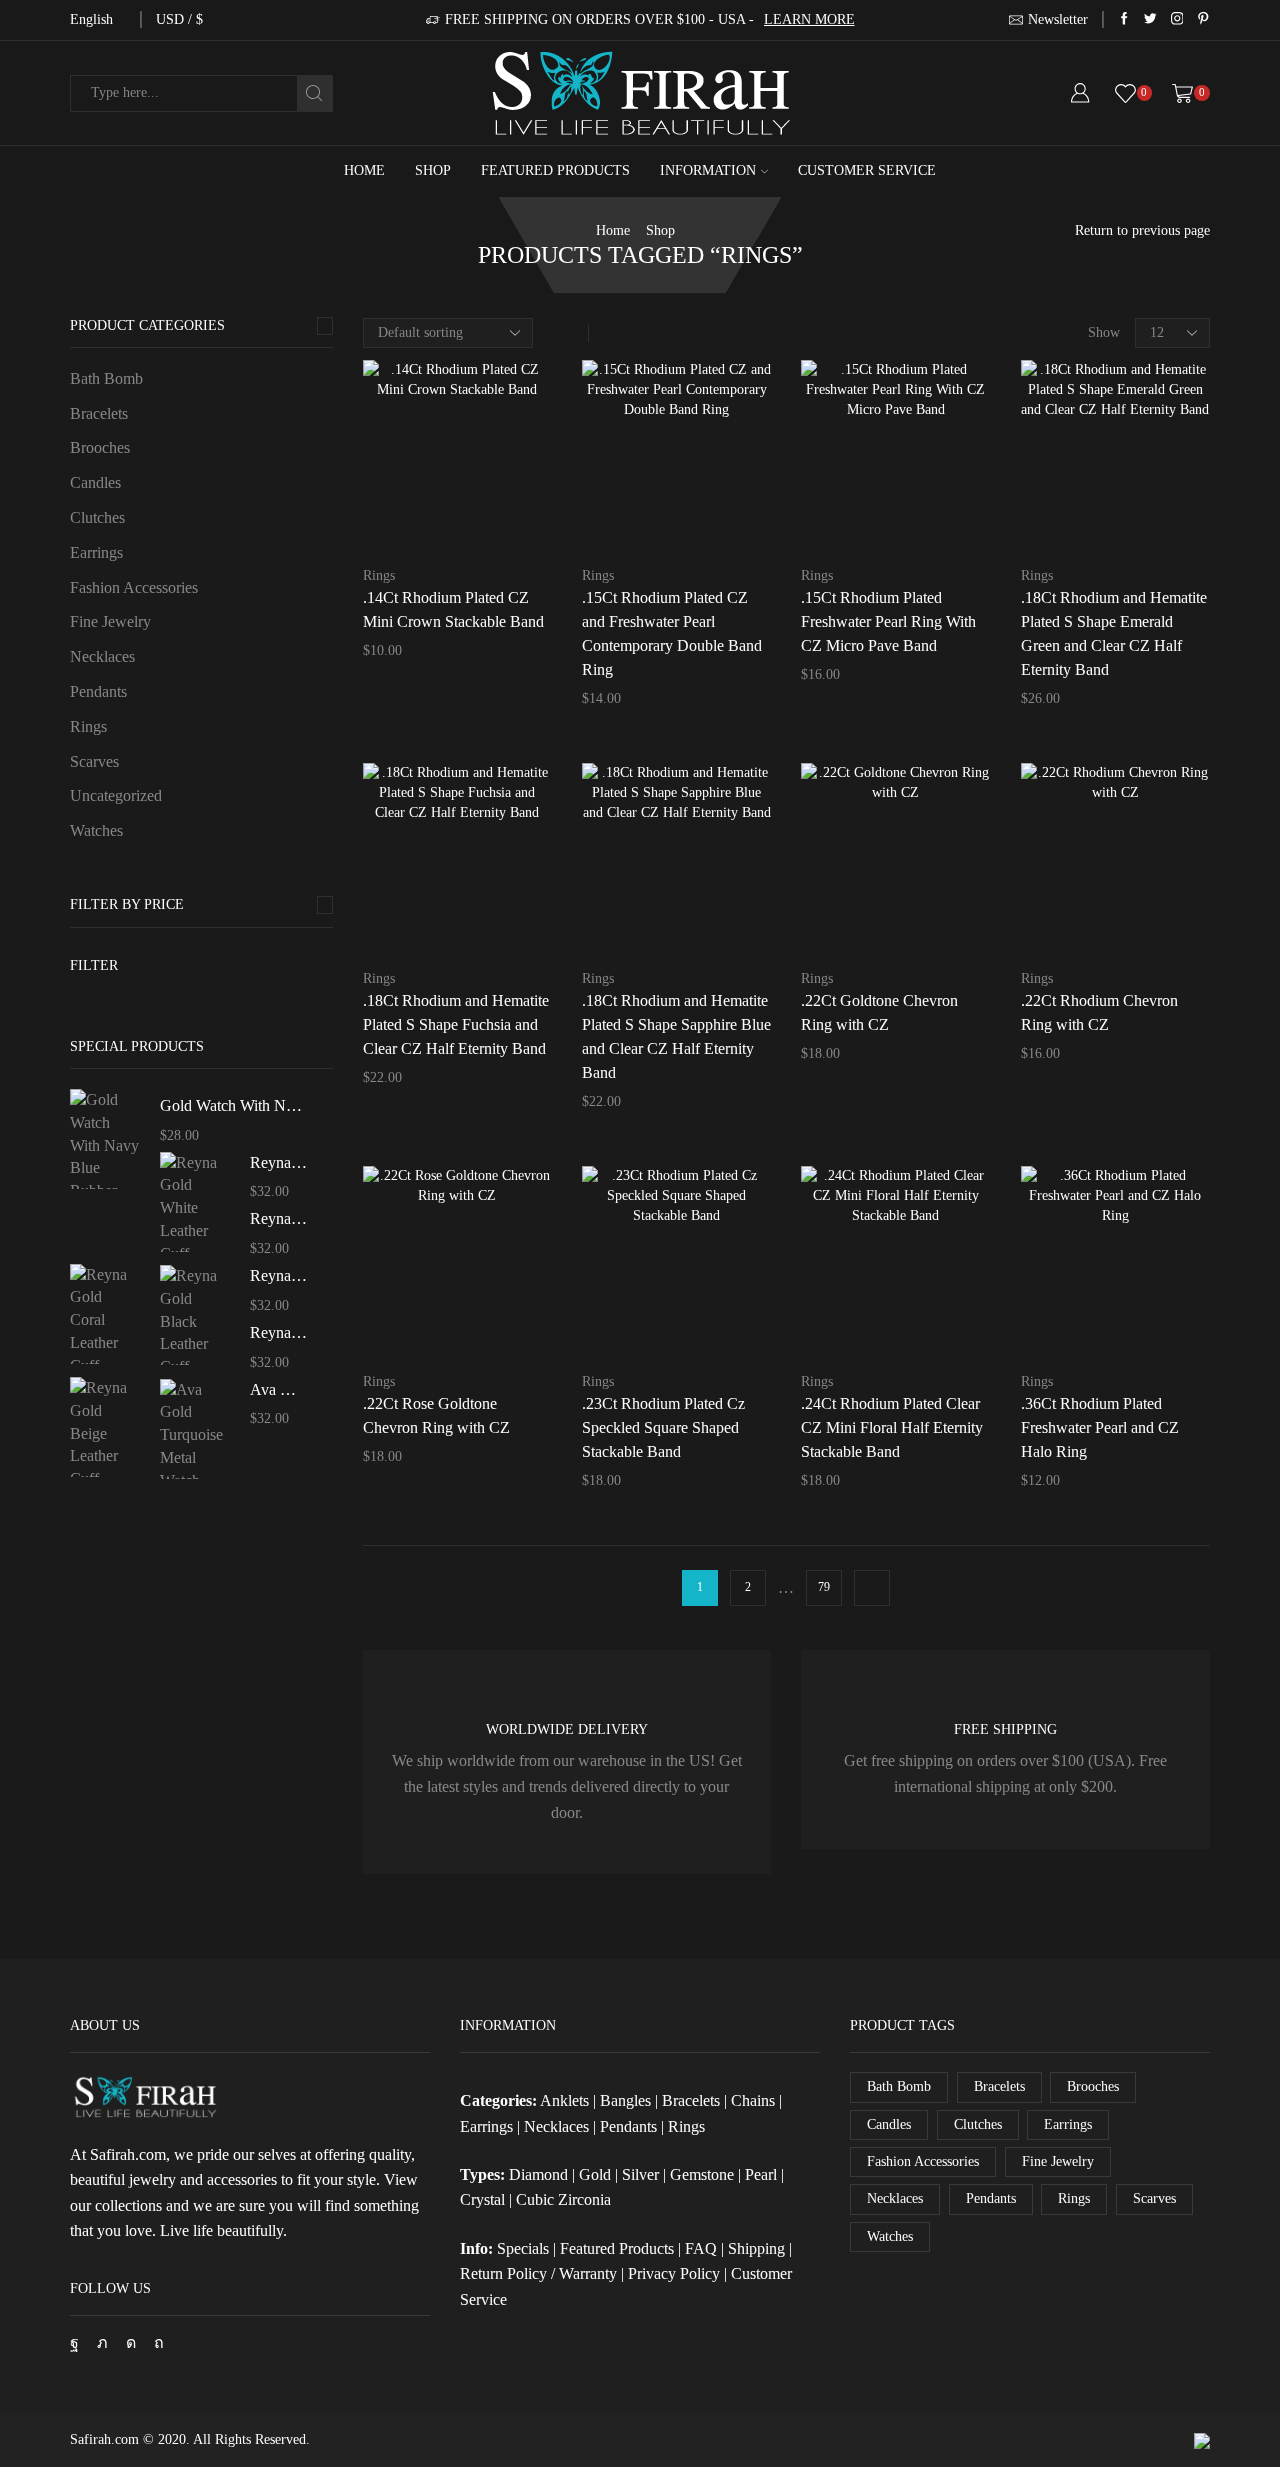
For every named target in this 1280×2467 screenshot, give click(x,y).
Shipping (756, 2248)
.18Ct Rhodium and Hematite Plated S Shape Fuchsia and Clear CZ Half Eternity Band (456, 1024)
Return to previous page (1142, 230)
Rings (379, 575)
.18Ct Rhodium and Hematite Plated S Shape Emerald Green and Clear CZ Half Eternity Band (1114, 633)
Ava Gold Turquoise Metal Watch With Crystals (279, 1389)
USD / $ (179, 19)
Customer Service (867, 170)
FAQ (701, 2248)
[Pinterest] (1203, 19)
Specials (523, 2248)
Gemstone (702, 2174)
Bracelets (99, 413)
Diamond (538, 2174)
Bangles (625, 2100)
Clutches (97, 517)
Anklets (564, 2100)
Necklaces (102, 656)
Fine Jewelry (110, 621)
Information (708, 170)
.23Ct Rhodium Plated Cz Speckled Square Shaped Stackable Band (663, 1427)
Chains (753, 2100)
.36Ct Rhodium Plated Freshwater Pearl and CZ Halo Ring (1100, 1427)
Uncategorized (116, 795)
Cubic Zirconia (563, 2199)
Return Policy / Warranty (538, 2273)
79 (824, 1587)
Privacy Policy (674, 2273)
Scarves (94, 761)
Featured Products (555, 170)
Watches (96, 830)
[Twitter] (1150, 19)
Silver (640, 2174)
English (91, 19)
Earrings (96, 552)
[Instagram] (1177, 19)
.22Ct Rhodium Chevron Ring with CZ (1099, 1012)
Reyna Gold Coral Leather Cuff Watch (279, 1218)
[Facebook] (1124, 19)
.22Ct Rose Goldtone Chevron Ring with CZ (436, 1415)
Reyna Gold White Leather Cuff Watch (279, 1162)
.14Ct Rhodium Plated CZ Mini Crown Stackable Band (453, 609)
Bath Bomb (106, 378)
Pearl (761, 2174)
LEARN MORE (809, 19)
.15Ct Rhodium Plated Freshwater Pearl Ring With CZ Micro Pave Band (888, 621)
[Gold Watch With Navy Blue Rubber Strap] (105, 1142)
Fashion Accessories (134, 587)
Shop (433, 170)
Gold (595, 2174)
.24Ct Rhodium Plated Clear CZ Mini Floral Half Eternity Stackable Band (892, 1427)
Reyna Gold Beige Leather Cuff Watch (279, 1332)
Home (364, 170)
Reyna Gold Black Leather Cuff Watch (279, 1275)
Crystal (482, 2199)
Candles (95, 482)
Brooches (100, 447)
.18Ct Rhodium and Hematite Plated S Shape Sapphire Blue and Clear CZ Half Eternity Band (676, 1036)
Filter (94, 965)
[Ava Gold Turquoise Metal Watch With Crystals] (195, 1426)
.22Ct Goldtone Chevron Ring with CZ (879, 1012)
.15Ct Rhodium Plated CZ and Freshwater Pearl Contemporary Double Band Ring (672, 633)
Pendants (98, 691)
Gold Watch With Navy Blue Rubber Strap (234, 1105)
